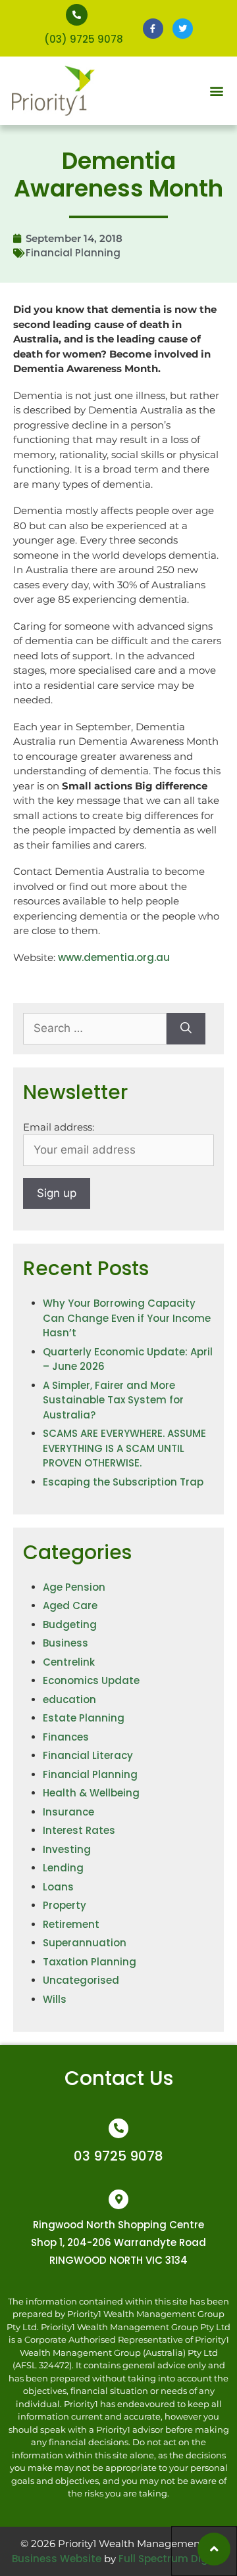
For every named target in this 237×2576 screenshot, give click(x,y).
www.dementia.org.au (114, 957)
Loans (58, 1887)
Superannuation (85, 1943)
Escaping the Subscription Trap (123, 1482)
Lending (63, 1868)
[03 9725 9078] (118, 2128)
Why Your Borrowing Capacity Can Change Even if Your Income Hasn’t (127, 1318)
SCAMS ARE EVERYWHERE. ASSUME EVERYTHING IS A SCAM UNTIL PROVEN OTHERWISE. (124, 1448)
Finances (66, 1737)
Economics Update (91, 1680)
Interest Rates (79, 1830)
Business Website (57, 2559)
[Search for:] (95, 1029)
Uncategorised (81, 1980)
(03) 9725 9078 (84, 39)
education (69, 1699)
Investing (67, 1849)
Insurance (68, 1812)
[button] (216, 91)
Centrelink (69, 1662)
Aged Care (70, 1605)
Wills (55, 1999)
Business (66, 1643)
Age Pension (74, 1587)
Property (65, 1905)
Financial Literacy (88, 1755)
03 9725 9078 (118, 2156)
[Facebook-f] (153, 29)
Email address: (59, 1127)
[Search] (186, 1029)
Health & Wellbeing (91, 1793)
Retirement (71, 1924)
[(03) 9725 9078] (77, 15)
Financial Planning (73, 253)
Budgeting (70, 1625)
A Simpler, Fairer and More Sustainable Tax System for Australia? (113, 1400)
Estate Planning (84, 1718)
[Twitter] (183, 29)
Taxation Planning (90, 1962)
